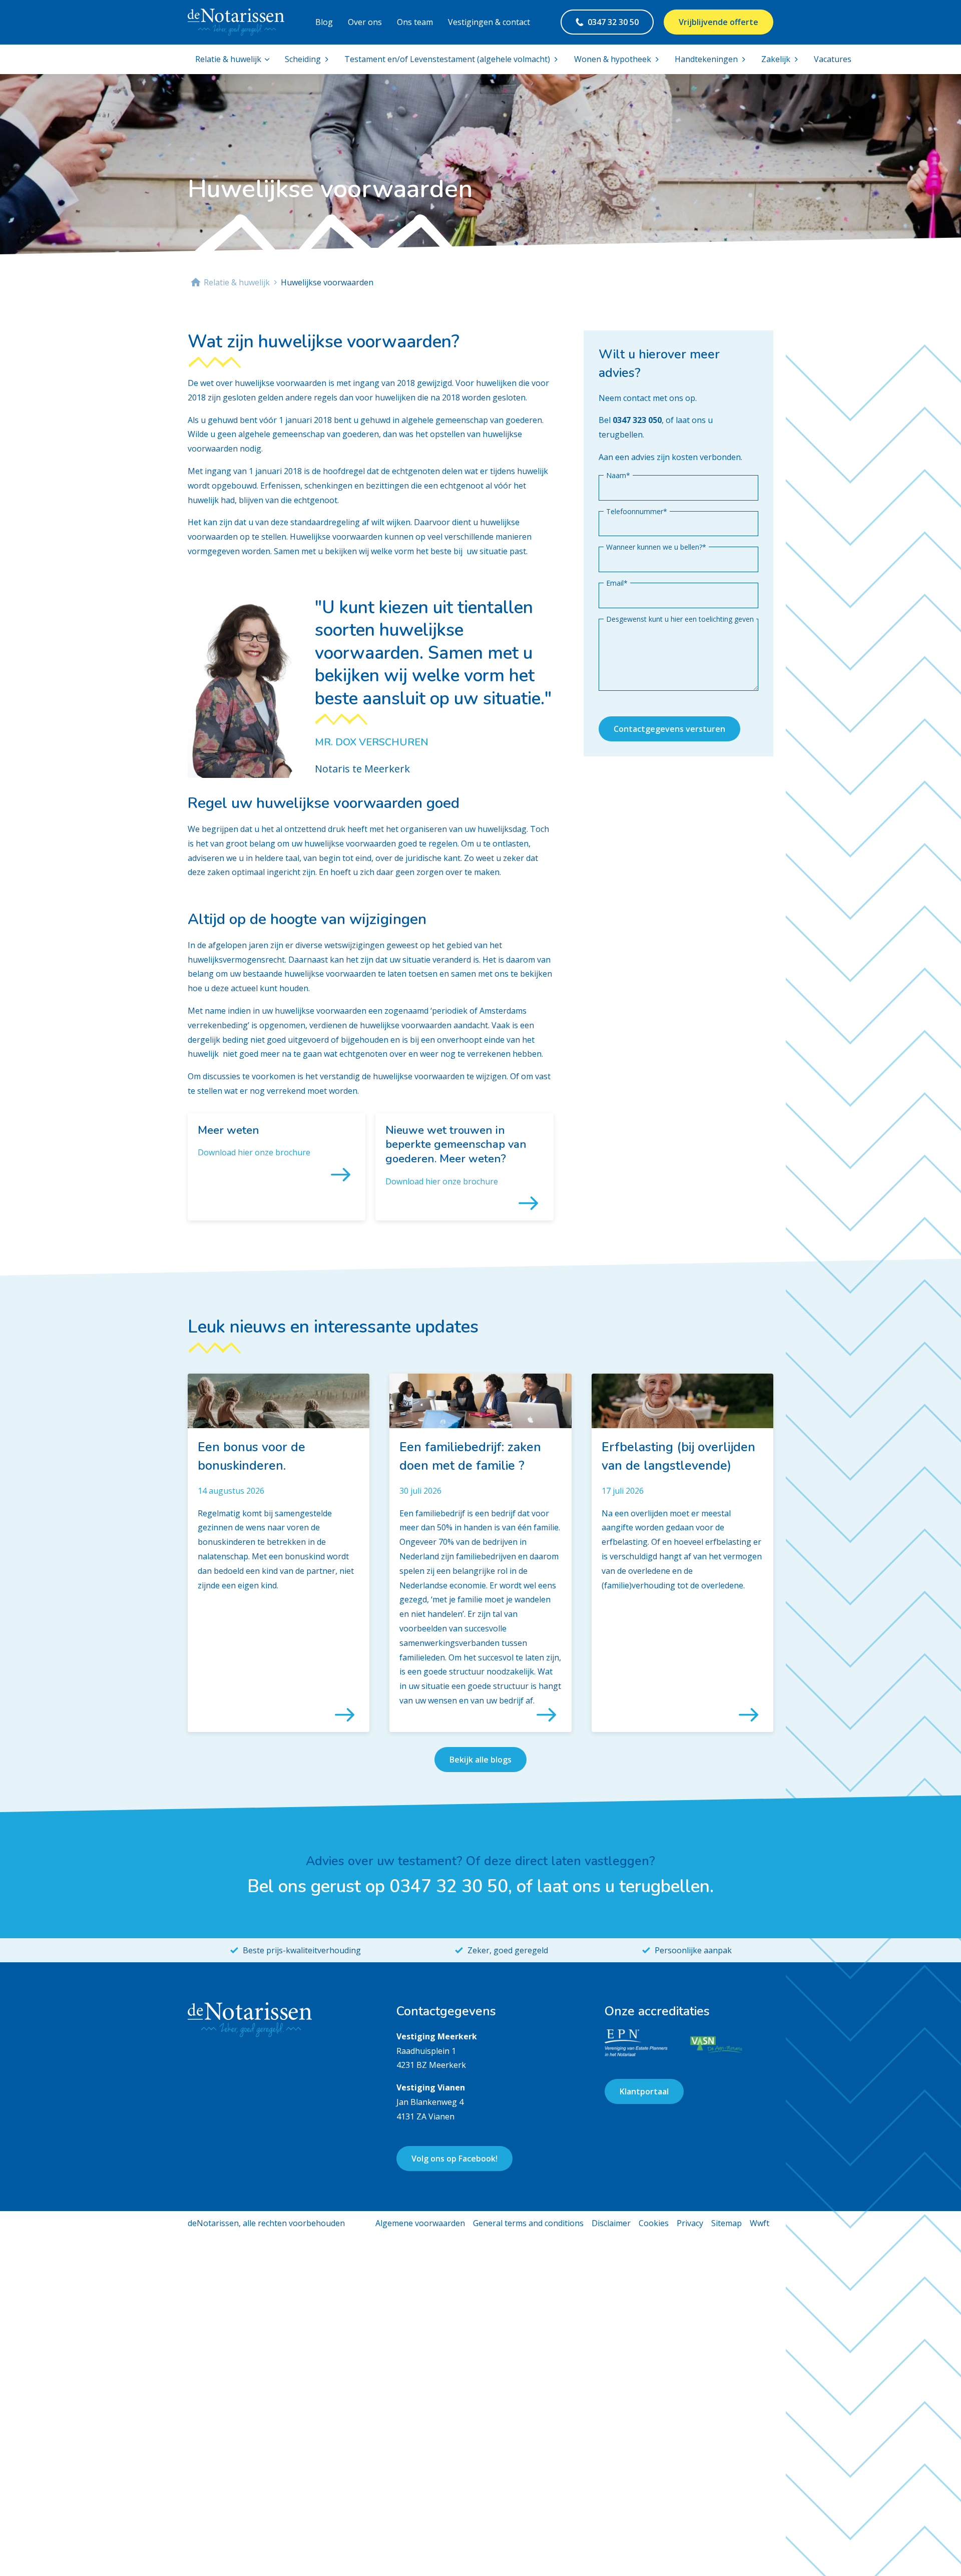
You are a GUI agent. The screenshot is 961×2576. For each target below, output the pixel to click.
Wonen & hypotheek (613, 59)
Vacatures (833, 59)
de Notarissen (194, 282)
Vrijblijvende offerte (718, 22)
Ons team (415, 22)
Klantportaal (644, 2091)
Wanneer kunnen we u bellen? (656, 547)
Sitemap (727, 2223)
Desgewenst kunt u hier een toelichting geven (680, 618)
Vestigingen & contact (489, 22)
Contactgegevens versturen (669, 729)
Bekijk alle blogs (480, 1760)
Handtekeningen (706, 59)
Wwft (760, 2223)
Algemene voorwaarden (420, 2223)
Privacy (690, 2223)
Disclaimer (611, 2223)
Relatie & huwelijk (228, 59)
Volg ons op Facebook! (454, 2159)
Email (617, 583)
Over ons (365, 22)
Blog (324, 22)
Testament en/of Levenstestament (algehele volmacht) (447, 59)
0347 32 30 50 (613, 22)
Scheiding (303, 59)
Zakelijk (776, 59)
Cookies (654, 2223)
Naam (618, 475)
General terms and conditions (528, 2223)
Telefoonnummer (637, 511)
